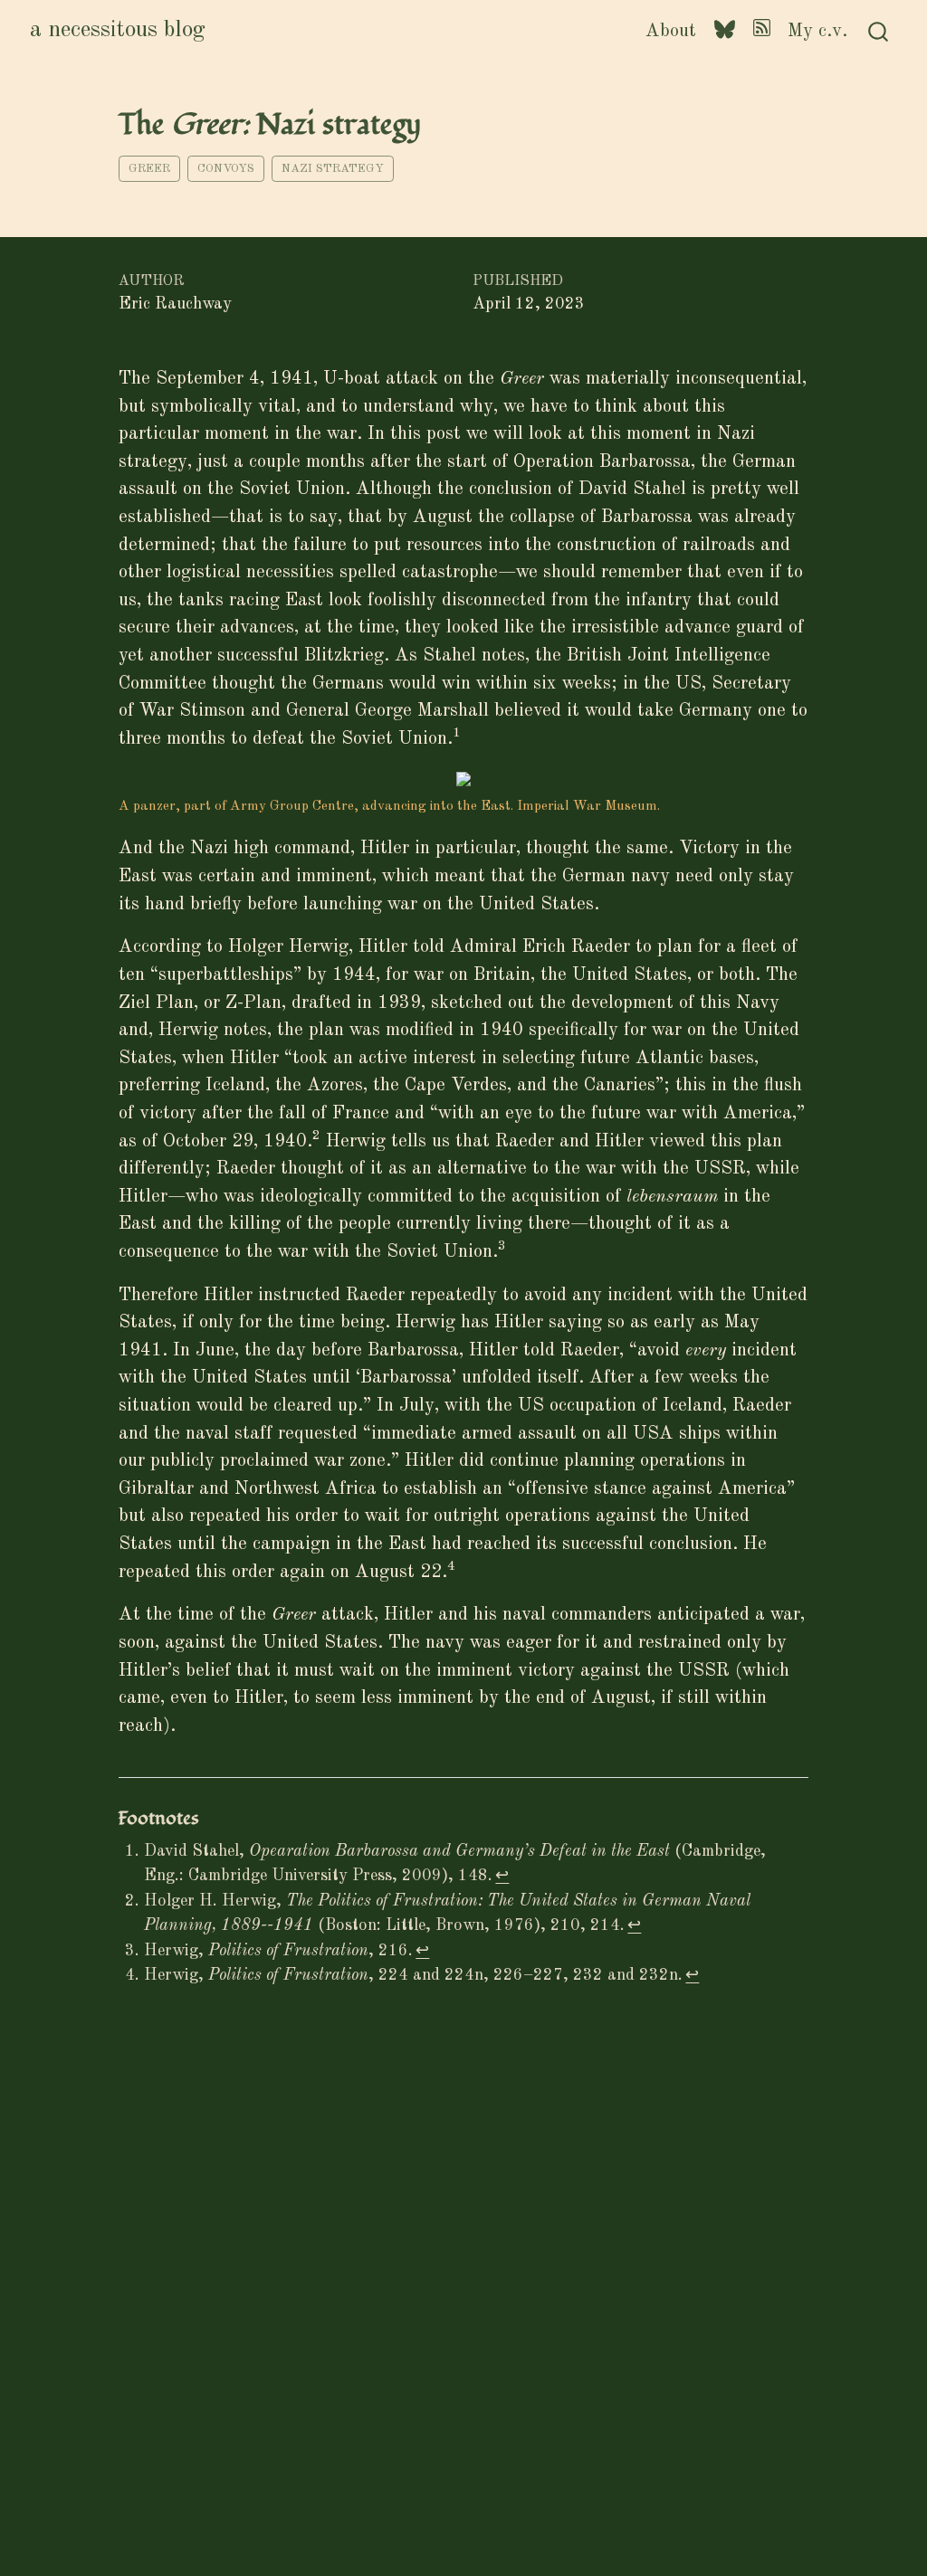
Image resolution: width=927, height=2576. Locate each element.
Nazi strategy (333, 169)
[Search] (878, 31)
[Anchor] (212, 1816)
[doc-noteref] (457, 739)
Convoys (226, 169)
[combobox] (879, 31)
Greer (149, 169)
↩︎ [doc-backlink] (502, 1876)
